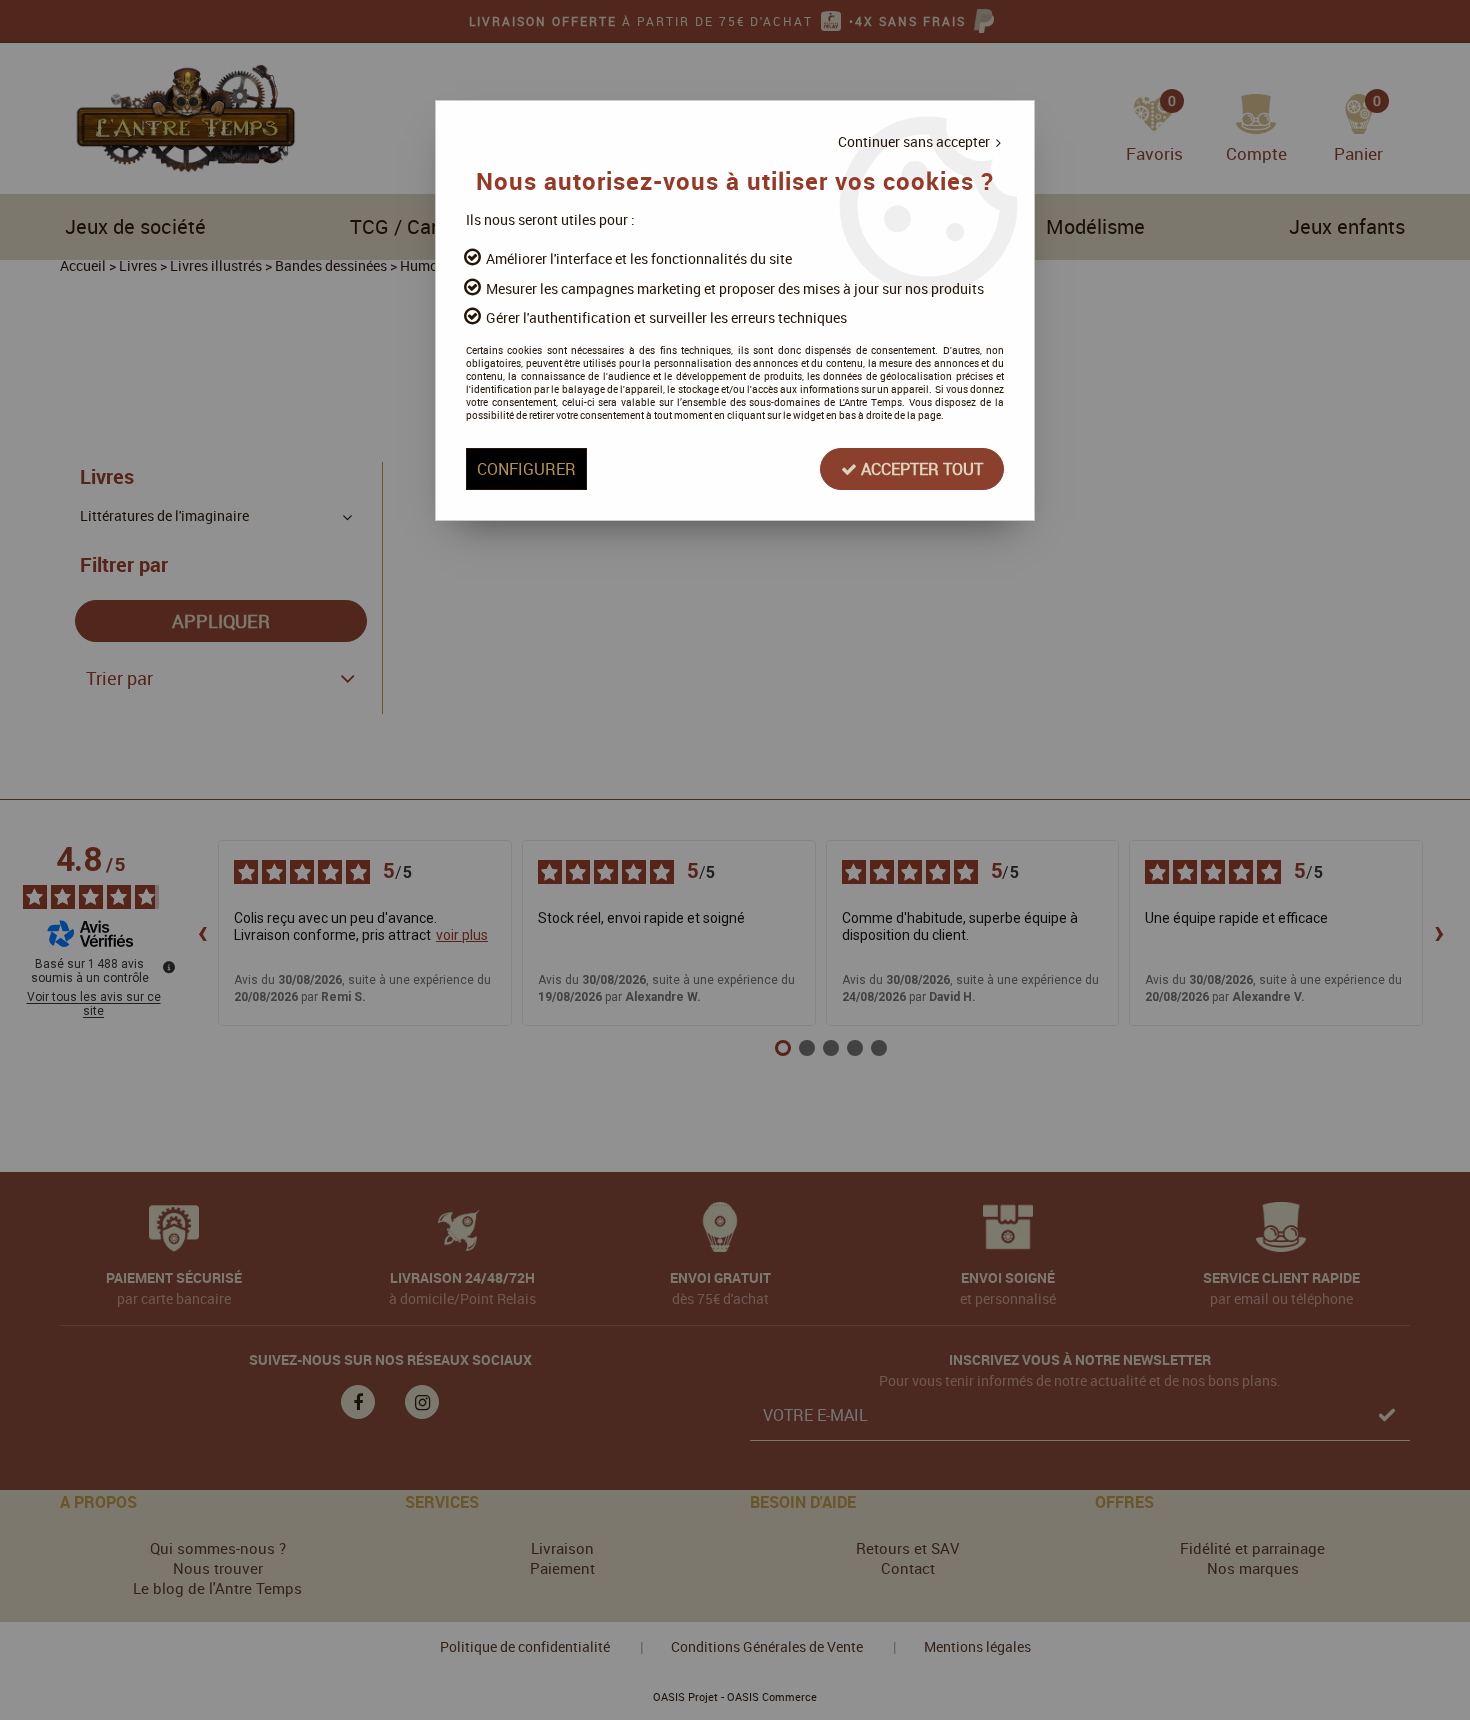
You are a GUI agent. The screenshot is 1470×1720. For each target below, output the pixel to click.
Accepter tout (920, 469)
